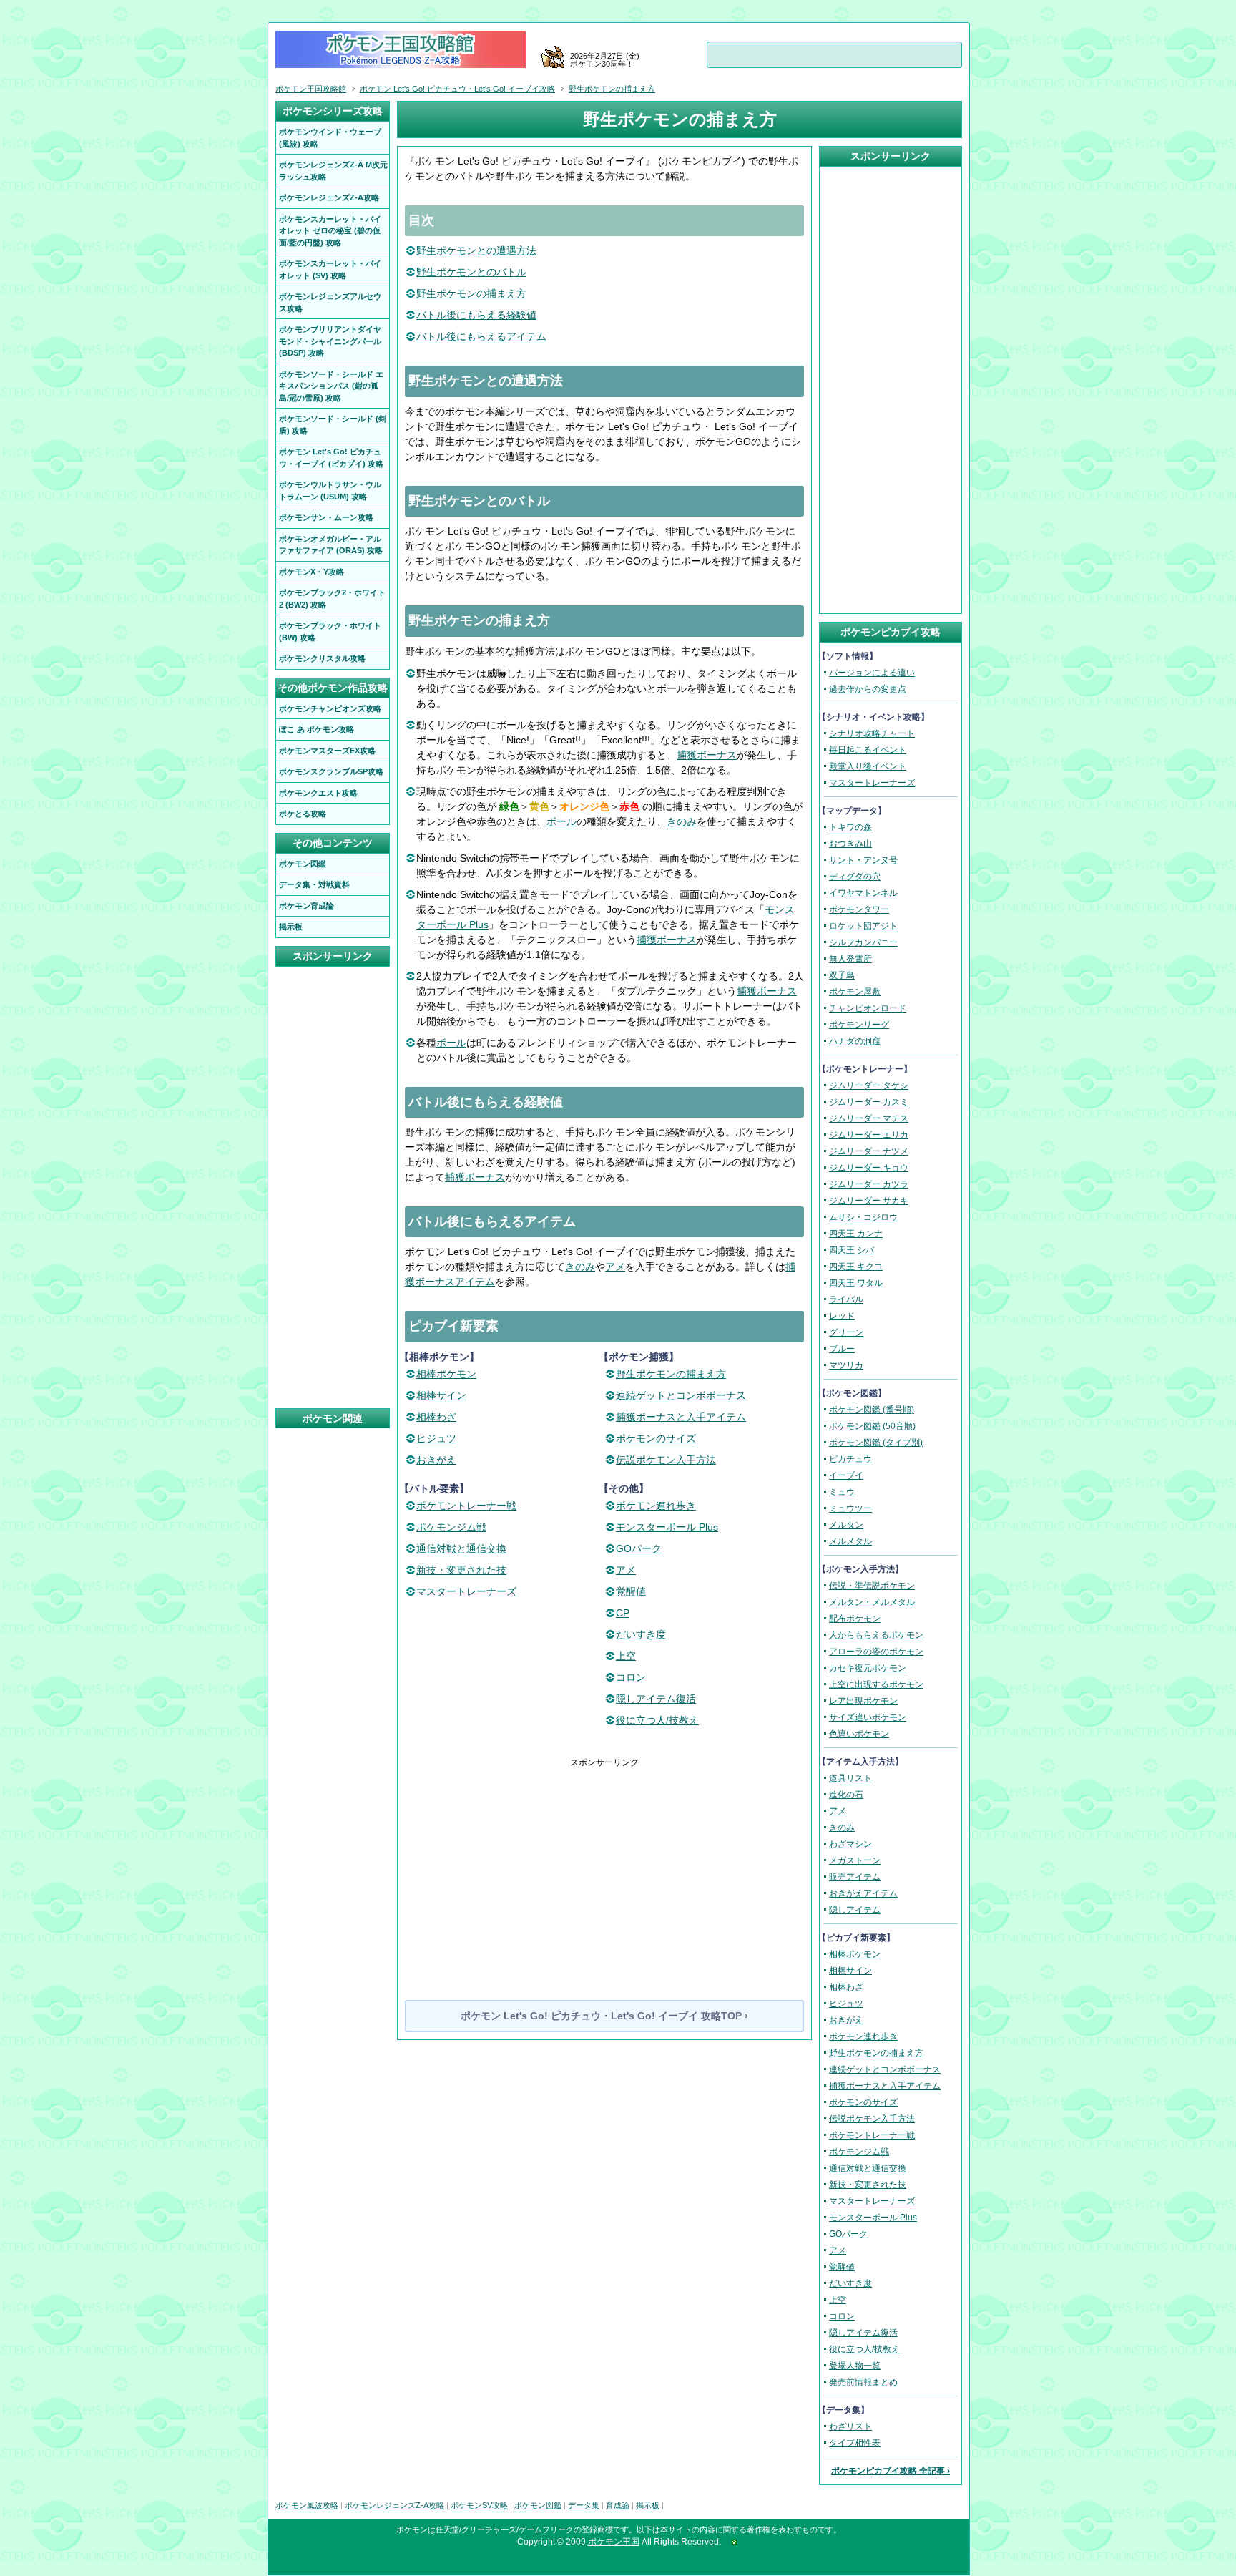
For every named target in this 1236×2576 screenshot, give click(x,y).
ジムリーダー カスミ (869, 1102)
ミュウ (842, 1492)
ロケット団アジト (863, 926)
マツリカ (846, 1365)
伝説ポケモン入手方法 (666, 1460)
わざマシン (850, 1844)
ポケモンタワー (859, 909)
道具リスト (850, 1778)
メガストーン (855, 1860)
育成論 (618, 2505)
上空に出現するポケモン (876, 1684)
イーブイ (846, 1475)
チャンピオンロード (868, 1008)
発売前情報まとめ (863, 2382)
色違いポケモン (859, 1734)
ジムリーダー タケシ (869, 1085)
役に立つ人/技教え (657, 1720)
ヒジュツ (436, 1438)
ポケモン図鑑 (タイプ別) (876, 1443)
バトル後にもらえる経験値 (476, 315)
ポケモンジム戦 (451, 1527)
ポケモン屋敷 (855, 992)
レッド (842, 1316)
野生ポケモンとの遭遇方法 (476, 250)
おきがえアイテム (863, 1893)
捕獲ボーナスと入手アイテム (681, 1417)
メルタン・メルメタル (872, 1602)
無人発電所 (850, 959)
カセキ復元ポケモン (868, 1668)
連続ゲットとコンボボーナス (681, 1395)
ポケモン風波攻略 (307, 2505)
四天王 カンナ (856, 1234)
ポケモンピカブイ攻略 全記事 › (891, 2471)
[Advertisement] (604, 1869)
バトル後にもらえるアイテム (481, 336)
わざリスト (850, 2426)
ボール (561, 821)
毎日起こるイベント (868, 750)
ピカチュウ (850, 1459)
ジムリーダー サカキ (869, 1201)
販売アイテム (855, 1877)
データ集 (584, 2505)
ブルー (842, 1349)
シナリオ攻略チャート (872, 733)
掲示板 (648, 2505)
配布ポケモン (855, 1619)
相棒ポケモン (446, 1374)
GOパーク (639, 1548)
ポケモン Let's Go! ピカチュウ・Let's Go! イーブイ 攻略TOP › (604, 2016)
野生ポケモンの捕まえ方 (471, 293)
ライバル (846, 1299)
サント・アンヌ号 (863, 860)
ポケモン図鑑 (538, 2505)
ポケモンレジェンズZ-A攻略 (394, 2505)
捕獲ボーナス (707, 755)
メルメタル (850, 1541)
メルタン (846, 1525)
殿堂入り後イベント (868, 766)
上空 (626, 1656)
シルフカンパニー (863, 942)
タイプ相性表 (855, 2443)
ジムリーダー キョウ (869, 1168)
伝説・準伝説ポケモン (872, 1586)
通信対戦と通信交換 (461, 1548)
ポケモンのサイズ (656, 1438)
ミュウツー (850, 1508)
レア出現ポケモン (863, 1701)
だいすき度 (641, 1634)
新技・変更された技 (461, 1570)
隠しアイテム (855, 1910)
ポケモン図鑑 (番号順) (872, 1410)
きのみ (682, 821)
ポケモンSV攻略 (479, 2505)
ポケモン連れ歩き (656, 1506)
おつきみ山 (850, 844)
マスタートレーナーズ (466, 1591)
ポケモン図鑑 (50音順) (872, 1426)
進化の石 (846, 1795)
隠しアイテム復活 (656, 1699)
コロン (631, 1677)
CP (623, 1613)
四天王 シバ (852, 1250)
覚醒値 (631, 1591)
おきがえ (436, 1460)
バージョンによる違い (872, 673)
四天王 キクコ (856, 1267)
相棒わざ (436, 1417)
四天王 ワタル (856, 1283)
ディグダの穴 (855, 877)
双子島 (842, 975)
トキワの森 (850, 827)
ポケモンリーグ (859, 1025)
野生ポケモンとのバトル (471, 272)
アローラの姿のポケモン (876, 1652)
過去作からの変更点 (868, 689)
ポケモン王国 (614, 2542)
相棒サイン (441, 1395)
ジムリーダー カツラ (869, 1184)
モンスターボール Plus (667, 1527)
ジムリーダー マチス (869, 1118)
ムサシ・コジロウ (863, 1217)
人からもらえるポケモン (876, 1635)
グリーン (846, 1332)
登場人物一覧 (855, 2366)
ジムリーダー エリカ (869, 1135)
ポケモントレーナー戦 (466, 1506)
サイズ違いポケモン (868, 1717)
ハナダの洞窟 (855, 1041)
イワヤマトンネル (863, 893)
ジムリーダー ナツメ (869, 1151)
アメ (615, 1267)
